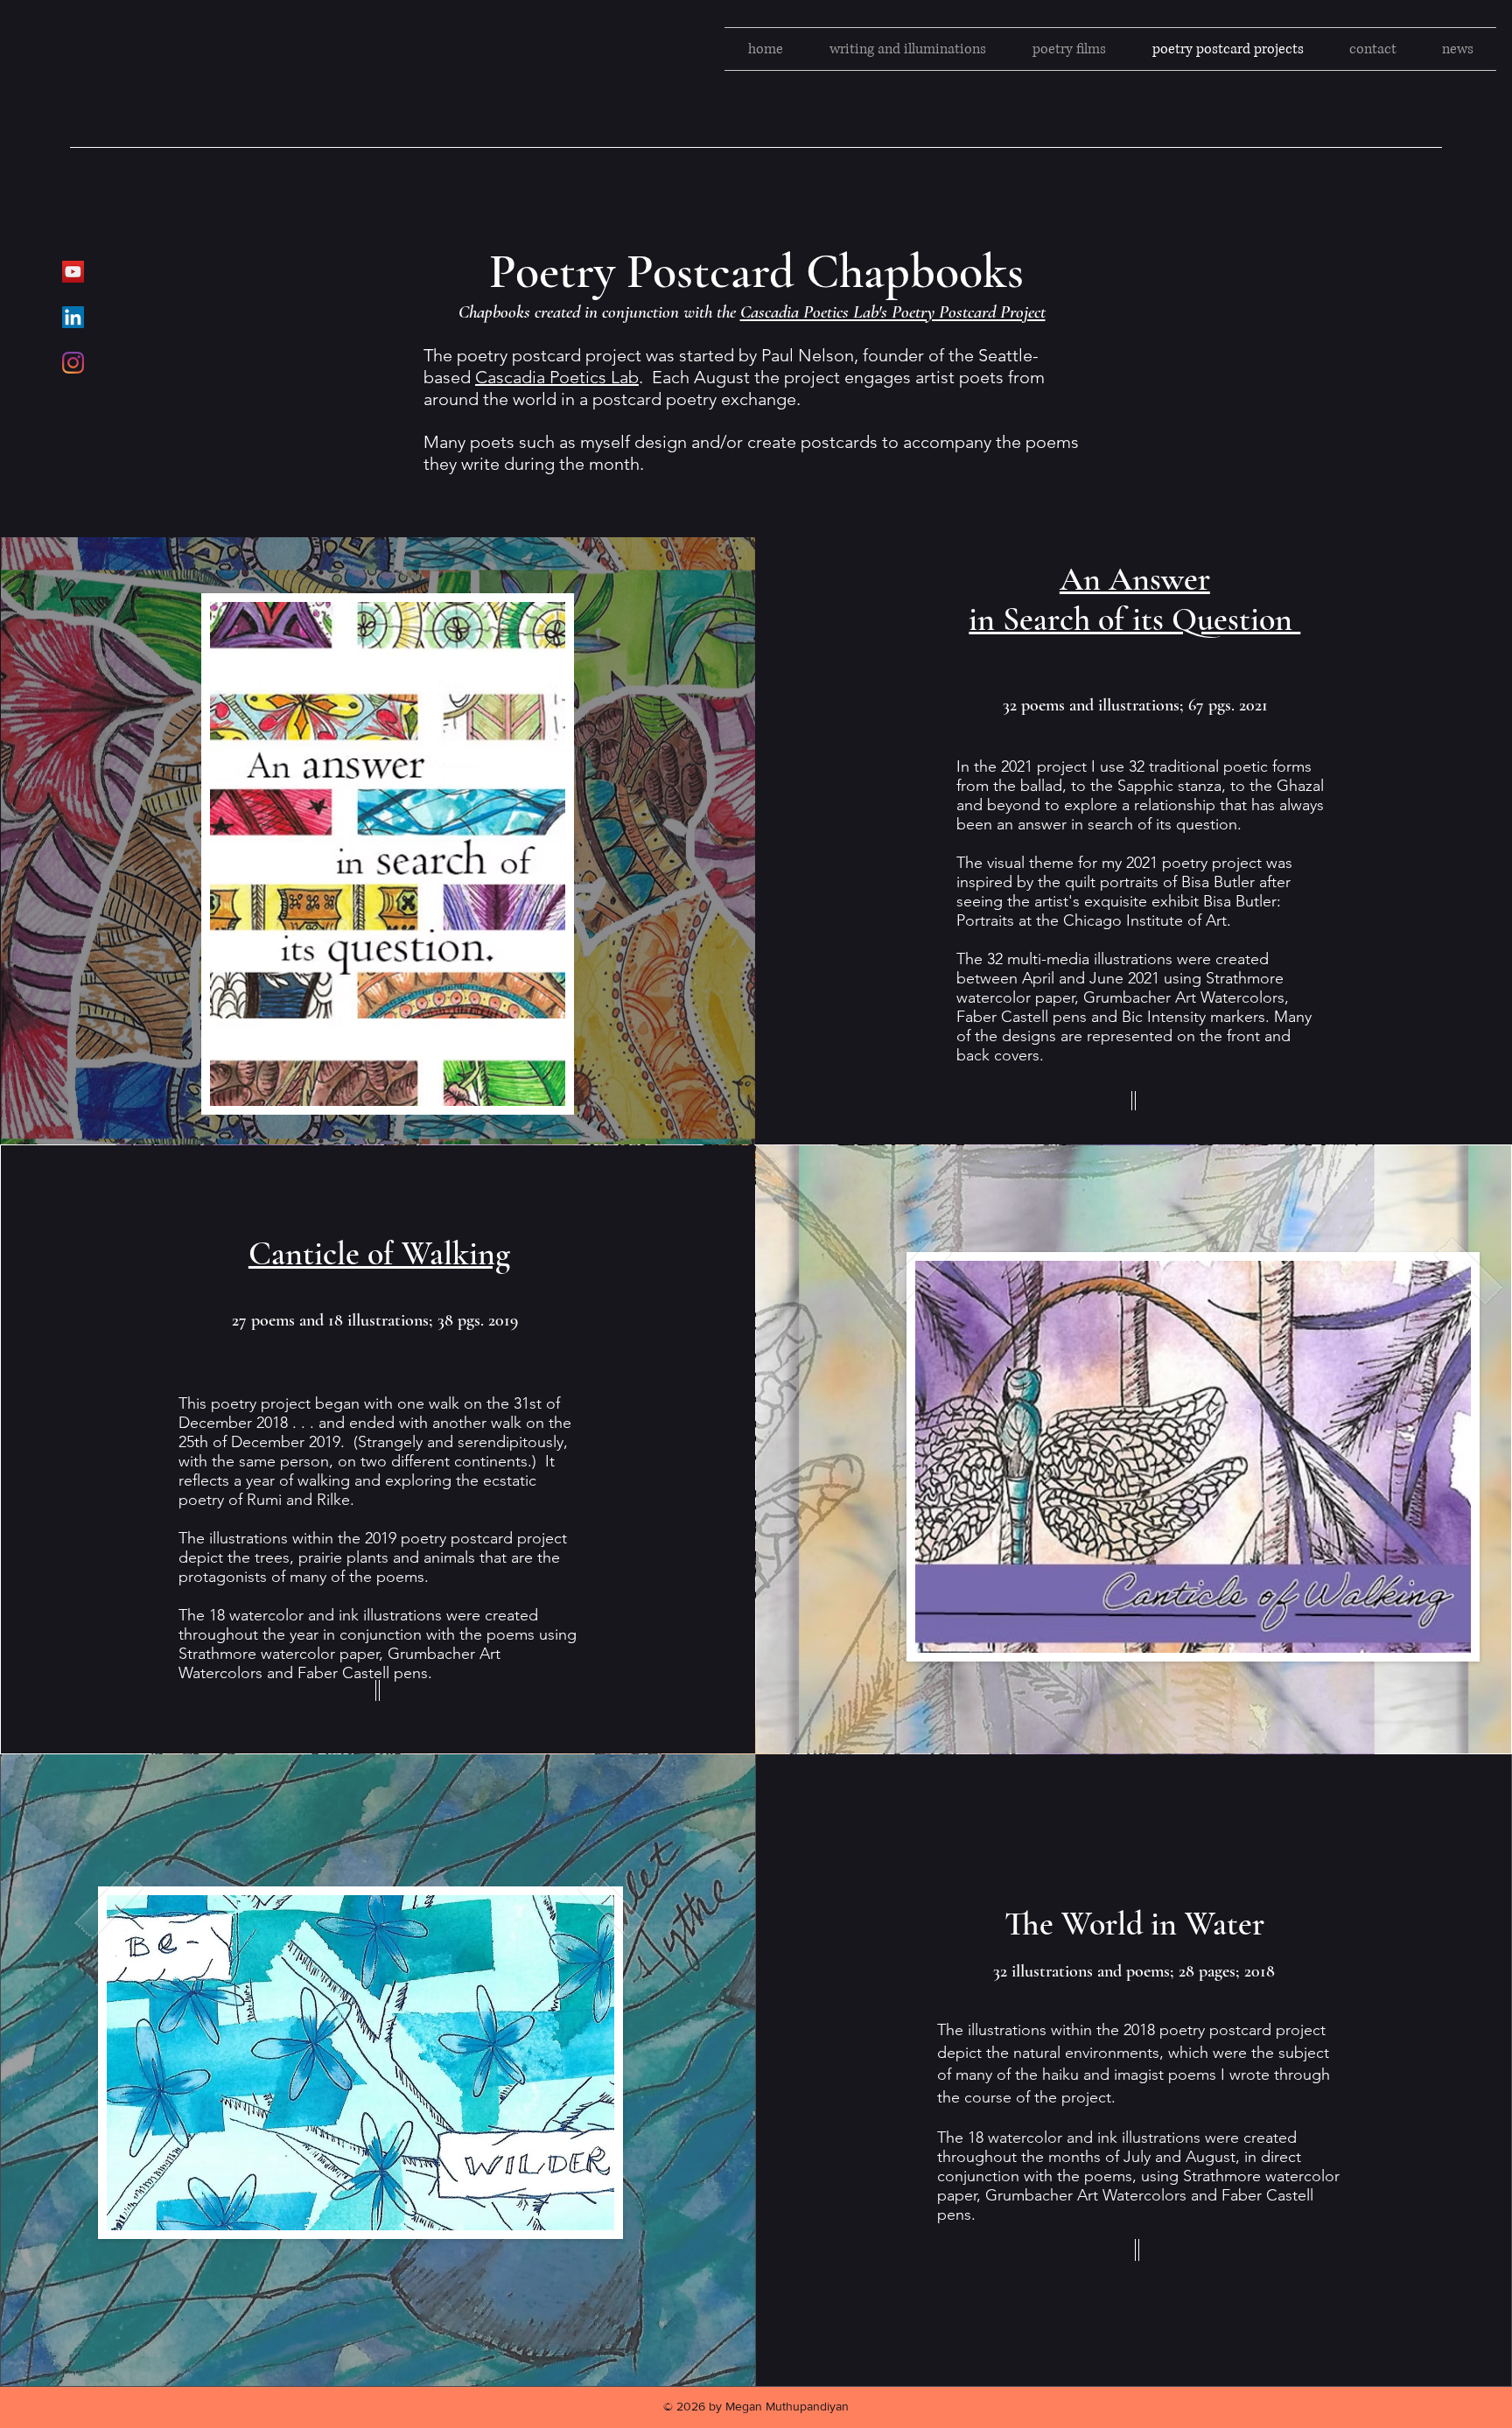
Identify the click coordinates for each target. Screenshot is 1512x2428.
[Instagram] (73, 363)
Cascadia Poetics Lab (557, 377)
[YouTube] (73, 272)
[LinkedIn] (73, 317)
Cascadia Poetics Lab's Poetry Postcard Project (893, 312)
